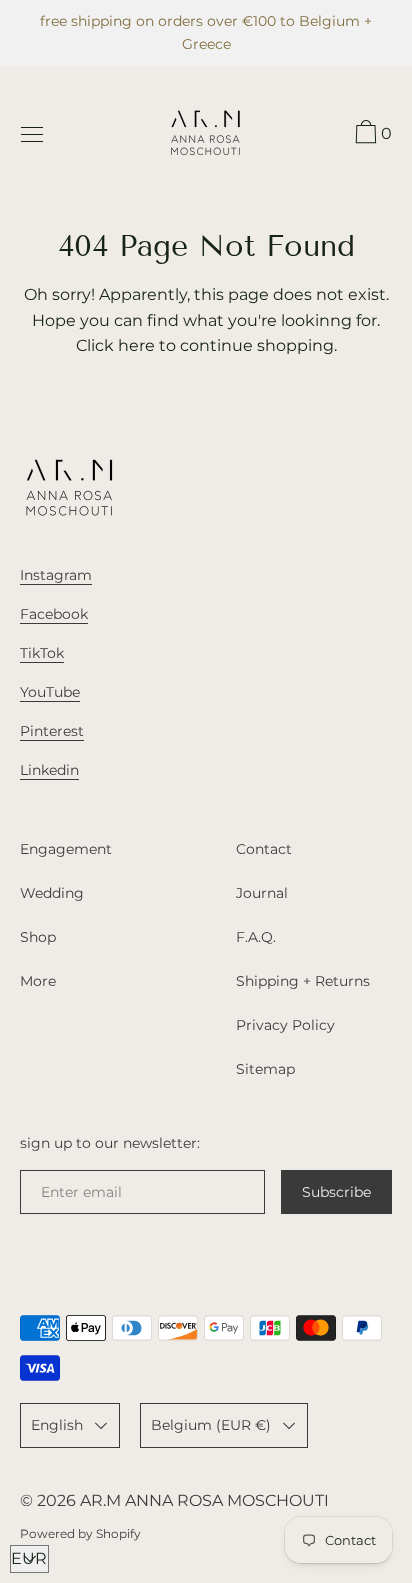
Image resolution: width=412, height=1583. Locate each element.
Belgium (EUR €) (211, 1425)
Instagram (56, 575)
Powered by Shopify (80, 1533)
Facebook (54, 614)
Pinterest (52, 731)
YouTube (50, 692)
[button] (371, 135)
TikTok (42, 653)
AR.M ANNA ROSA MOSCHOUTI (204, 1500)
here (136, 345)
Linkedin (49, 770)
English (57, 1425)
